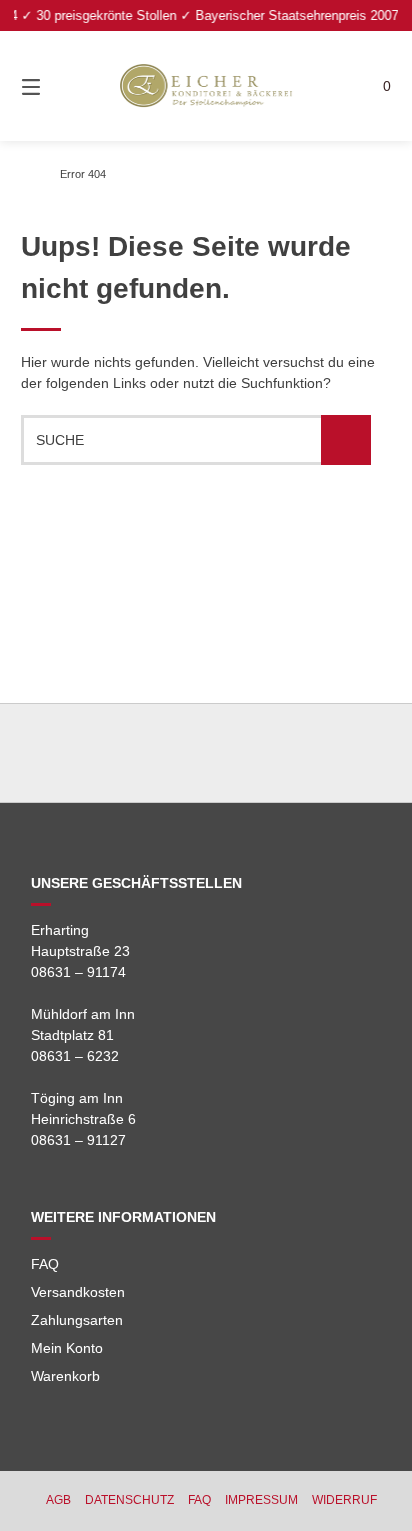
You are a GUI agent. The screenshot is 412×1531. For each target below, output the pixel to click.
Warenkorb (65, 1376)
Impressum (261, 1500)
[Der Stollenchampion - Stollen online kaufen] (26, 174)
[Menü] (58, 86)
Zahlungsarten (77, 1320)
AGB (58, 1500)
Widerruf (344, 1500)
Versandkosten (78, 1292)
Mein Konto (67, 1348)
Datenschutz (129, 1500)
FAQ (45, 1264)
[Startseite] (206, 86)
